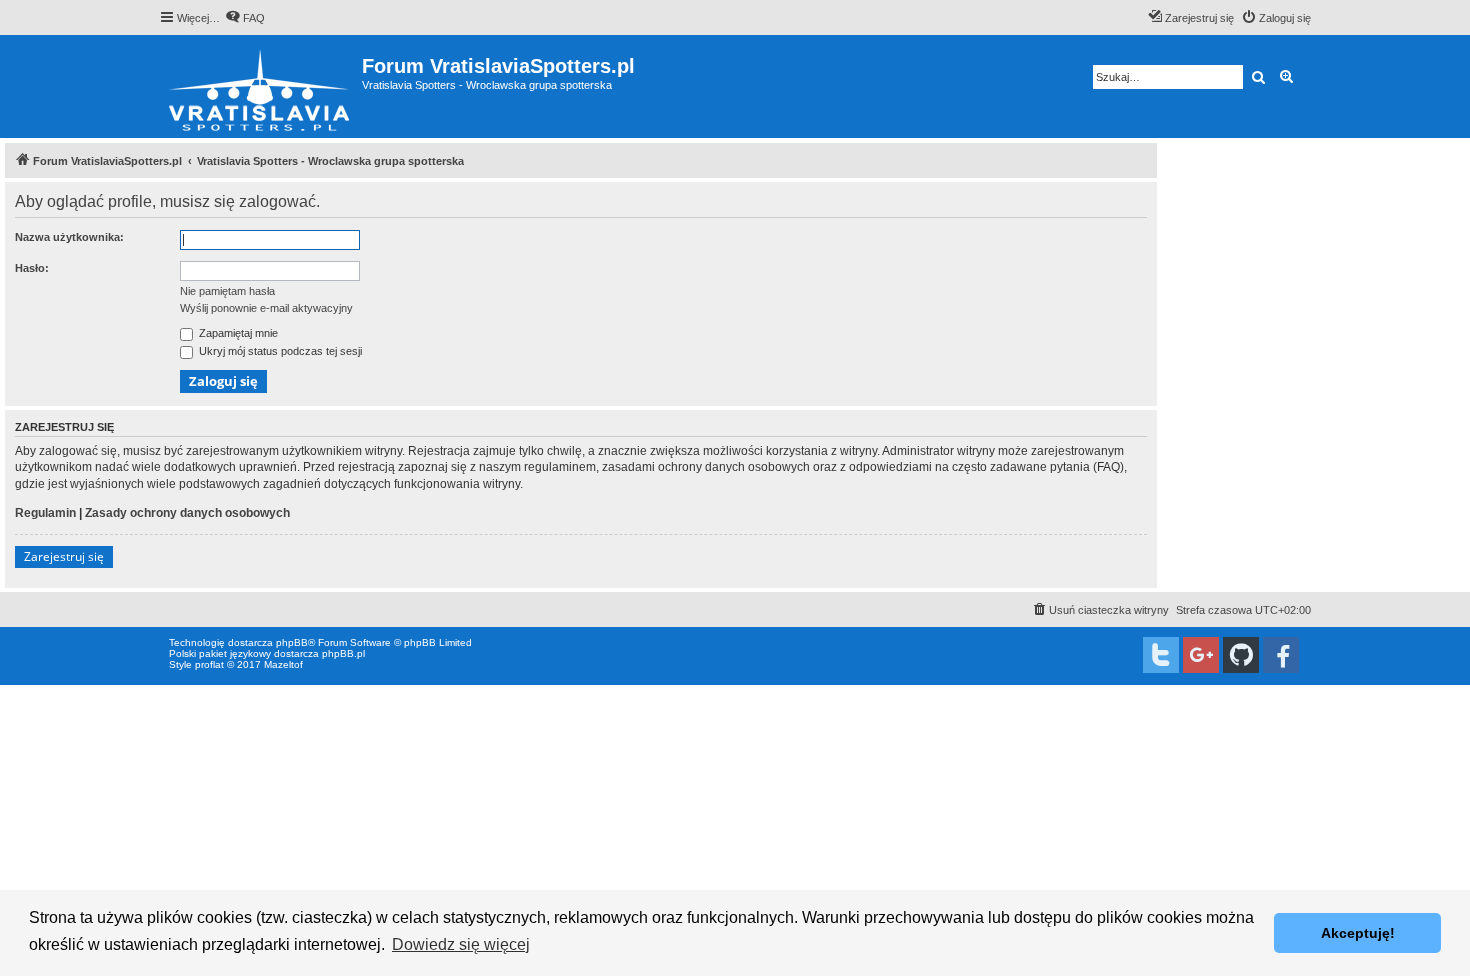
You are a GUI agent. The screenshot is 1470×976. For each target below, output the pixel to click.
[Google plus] (1201, 655)
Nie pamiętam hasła (227, 291)
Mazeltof (283, 664)
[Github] (1241, 655)
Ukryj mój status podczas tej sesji (279, 351)
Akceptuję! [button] (1358, 933)
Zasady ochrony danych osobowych (187, 513)
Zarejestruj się (64, 556)
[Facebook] (1281, 655)
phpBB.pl (343, 653)
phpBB (292, 642)
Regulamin (45, 513)
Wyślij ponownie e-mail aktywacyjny (266, 308)
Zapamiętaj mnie (237, 333)
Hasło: (32, 268)
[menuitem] (245, 18)
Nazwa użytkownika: (69, 237)
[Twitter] (1161, 655)
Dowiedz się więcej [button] (461, 944)
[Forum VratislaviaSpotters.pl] (260, 86)
